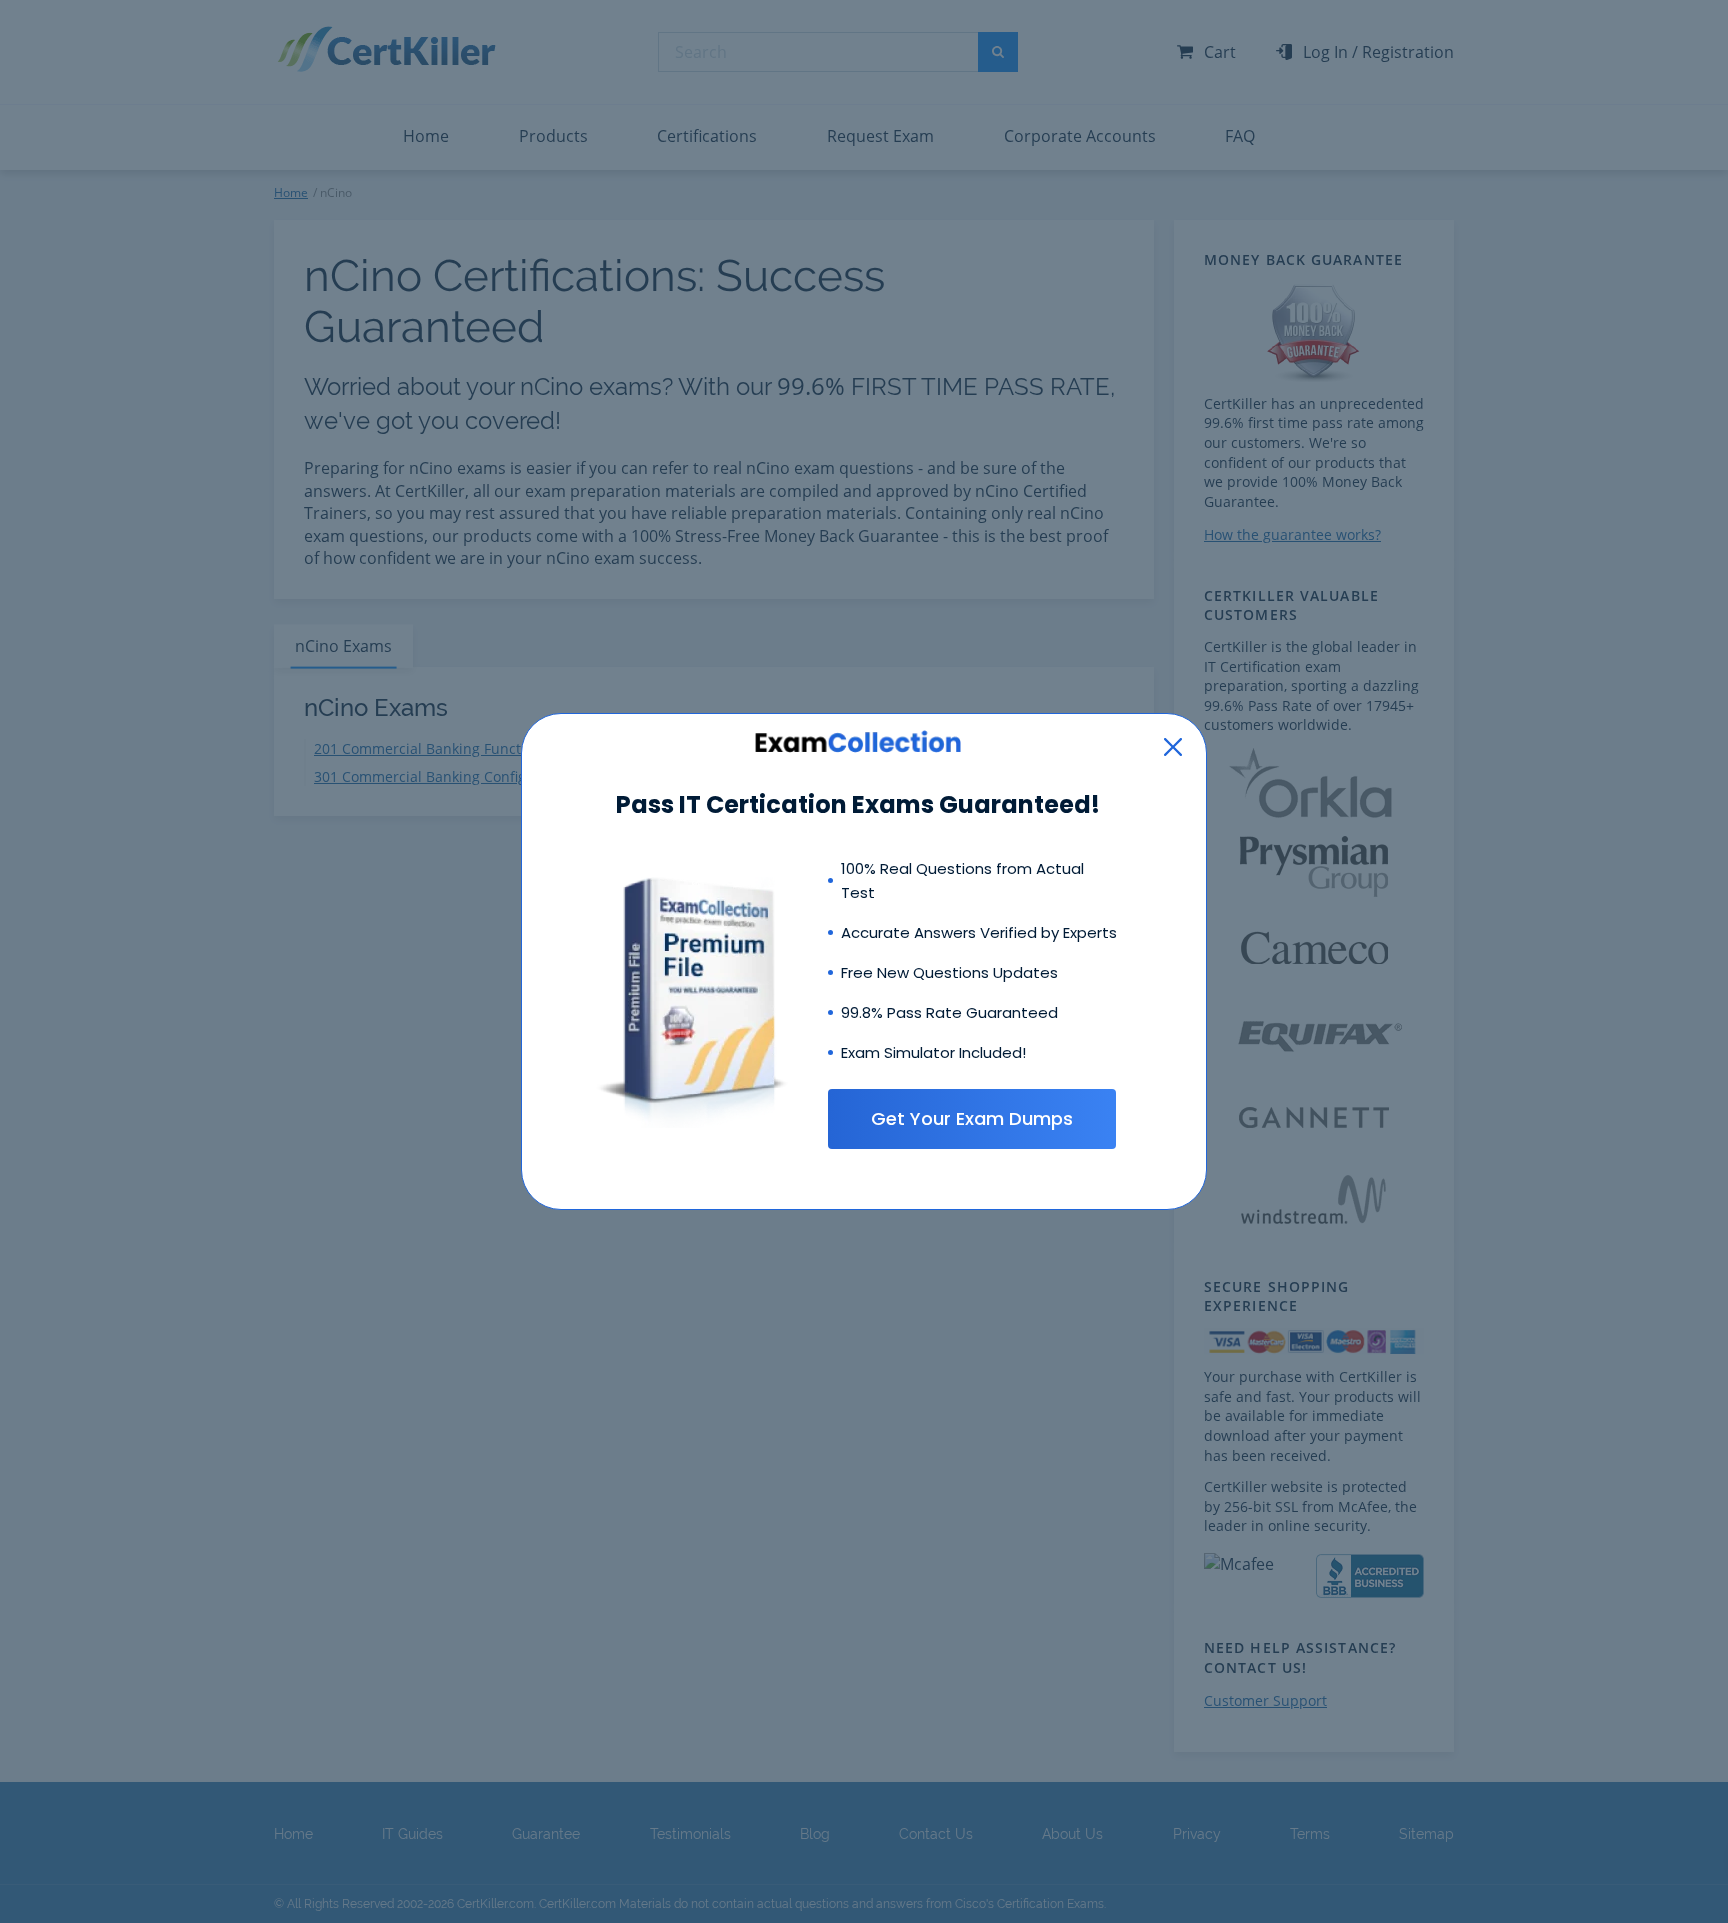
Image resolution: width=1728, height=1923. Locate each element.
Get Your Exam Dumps (972, 1118)
